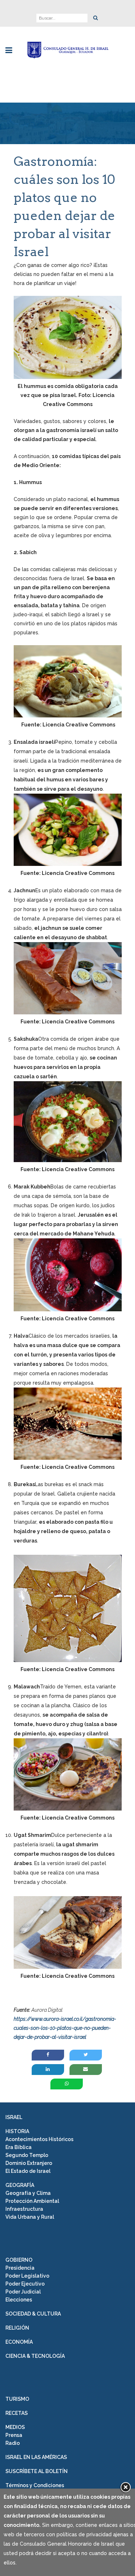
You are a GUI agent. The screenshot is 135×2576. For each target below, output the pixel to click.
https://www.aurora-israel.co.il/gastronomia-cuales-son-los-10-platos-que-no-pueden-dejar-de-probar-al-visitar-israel (65, 2028)
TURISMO (17, 2399)
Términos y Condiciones (35, 2485)
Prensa (14, 2435)
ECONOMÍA (19, 2342)
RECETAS (17, 2413)
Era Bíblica (19, 2147)
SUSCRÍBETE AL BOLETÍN (37, 2471)
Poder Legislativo (27, 2276)
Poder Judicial (23, 2292)
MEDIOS (15, 2427)
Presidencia (20, 2268)
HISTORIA (17, 2131)
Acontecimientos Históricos (39, 2139)
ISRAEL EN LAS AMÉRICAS (36, 2457)
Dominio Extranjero (29, 2163)
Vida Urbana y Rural (30, 2217)
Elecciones (19, 2300)
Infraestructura (24, 2209)
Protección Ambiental (32, 2201)
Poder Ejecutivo (25, 2284)
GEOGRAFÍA (20, 2185)
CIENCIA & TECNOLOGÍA (35, 2356)
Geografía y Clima (28, 2193)
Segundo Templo (27, 2155)
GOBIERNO (19, 2260)
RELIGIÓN (17, 2328)
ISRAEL (14, 2117)
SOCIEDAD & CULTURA (33, 2314)
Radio (13, 2443)
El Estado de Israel (28, 2171)
